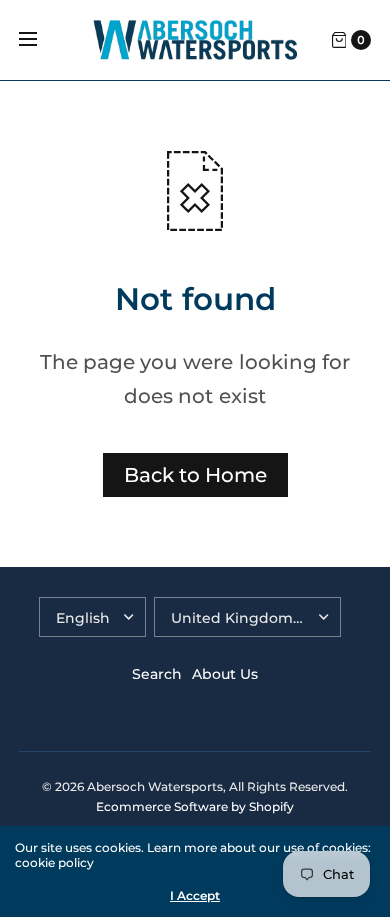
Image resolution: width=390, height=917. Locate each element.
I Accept (195, 896)
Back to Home (195, 475)
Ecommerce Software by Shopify (195, 806)
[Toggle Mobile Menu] (41, 40)
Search (157, 674)
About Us (225, 674)
